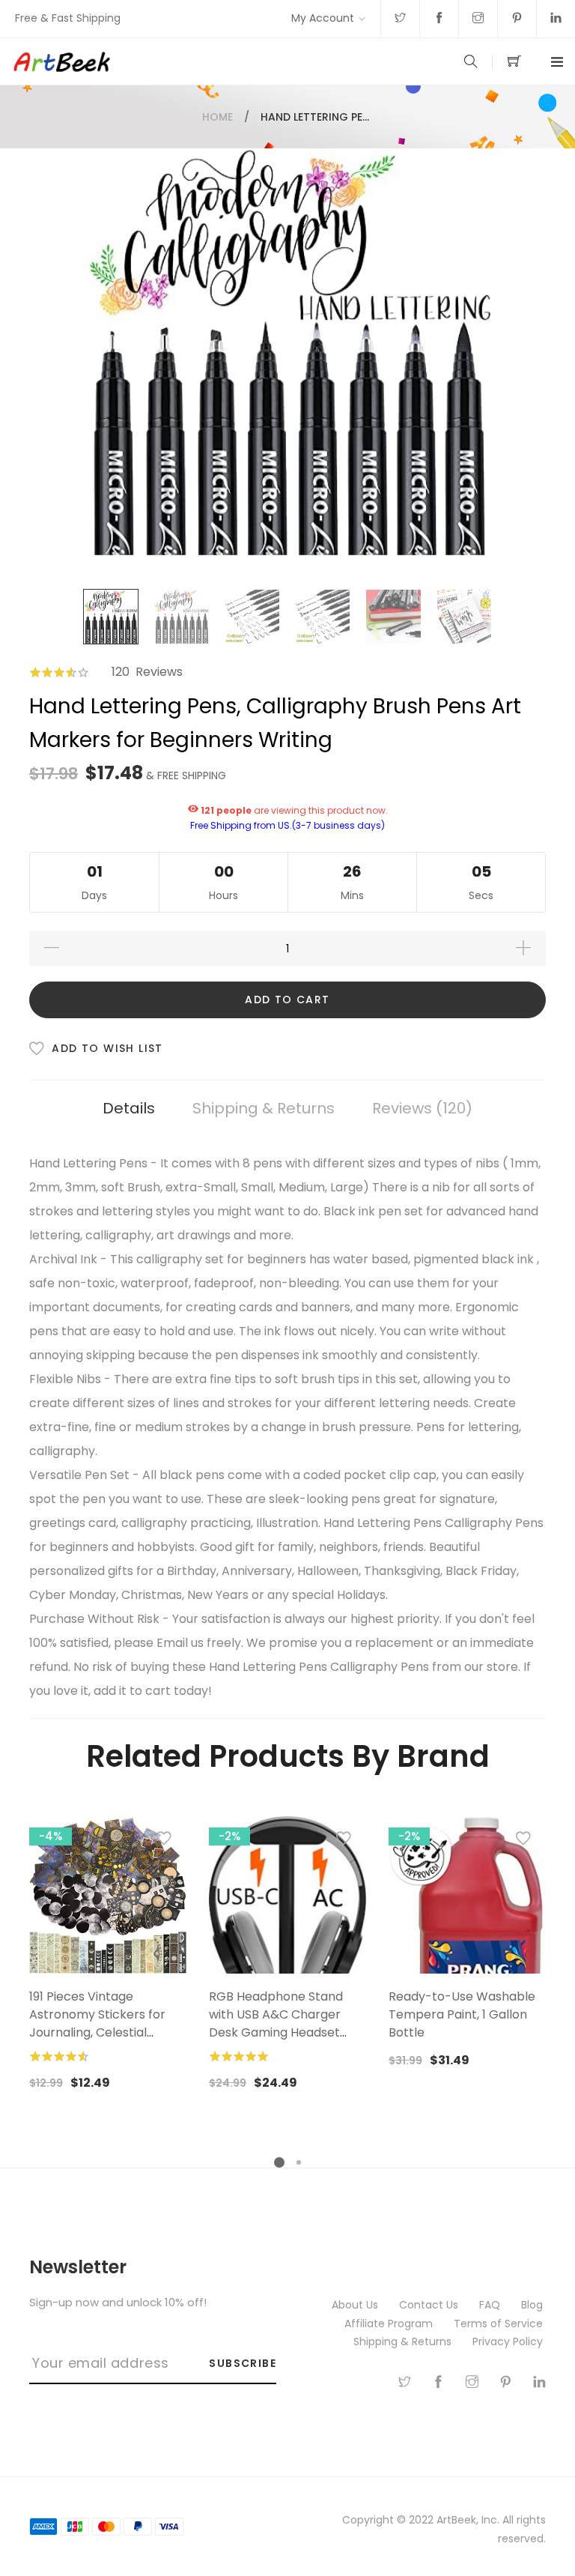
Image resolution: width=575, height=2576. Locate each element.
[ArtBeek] (149, 61)
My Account (323, 18)
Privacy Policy (509, 2341)
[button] (164, 1842)
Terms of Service (500, 2323)
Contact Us (430, 2305)
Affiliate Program (390, 2323)
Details (129, 1108)
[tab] (129, 1109)
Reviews (419, 1108)
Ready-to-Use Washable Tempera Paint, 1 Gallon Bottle (462, 2014)
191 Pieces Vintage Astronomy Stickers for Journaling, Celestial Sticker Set (97, 2023)
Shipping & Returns (264, 1108)
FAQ (491, 2305)
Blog (533, 2305)
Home (217, 117)
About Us (356, 2305)
